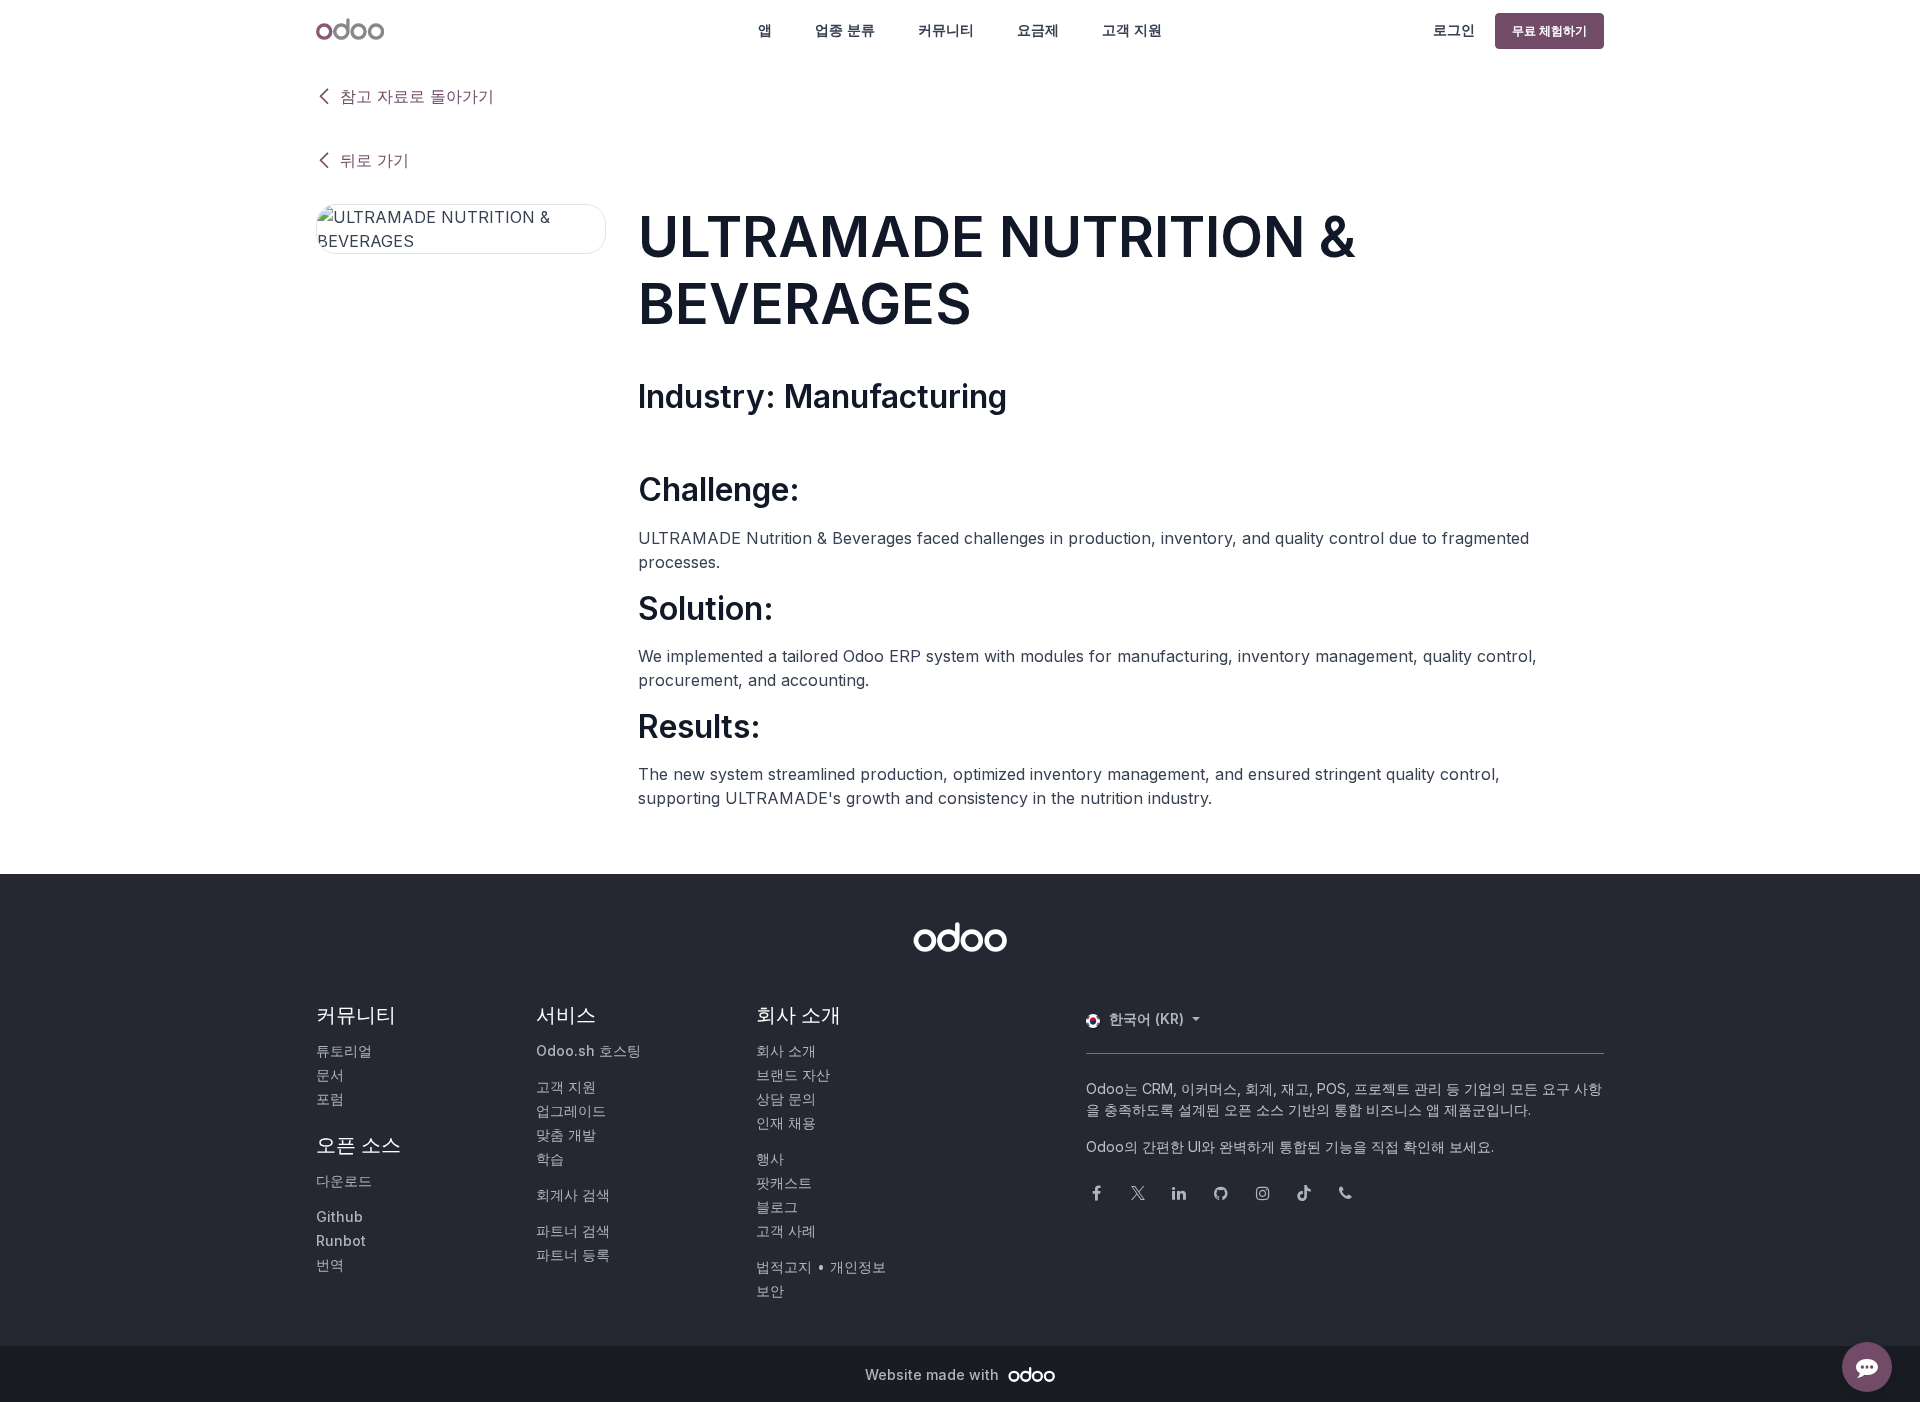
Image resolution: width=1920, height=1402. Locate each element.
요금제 (1038, 29)
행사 (770, 1158)
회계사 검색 (573, 1194)
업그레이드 (571, 1110)
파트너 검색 (573, 1230)
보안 (770, 1290)
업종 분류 (845, 29)
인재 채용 (786, 1122)
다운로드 (344, 1180)
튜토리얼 (344, 1050)
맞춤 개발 (566, 1134)
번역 (330, 1264)
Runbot (341, 1240)
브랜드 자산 (793, 1074)
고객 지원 (1132, 29)
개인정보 (858, 1266)
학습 (550, 1158)
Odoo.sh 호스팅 (588, 1050)
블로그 (777, 1206)
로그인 (1454, 29)
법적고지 (784, 1266)
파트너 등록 (573, 1254)
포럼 (330, 1098)
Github (339, 1216)
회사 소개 (786, 1050)
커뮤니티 (946, 29)
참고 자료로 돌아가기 (417, 96)
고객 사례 (786, 1230)
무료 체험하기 (1549, 30)
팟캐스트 (784, 1182)
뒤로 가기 (374, 160)
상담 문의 (786, 1098)
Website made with (934, 1374)
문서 (330, 1074)
